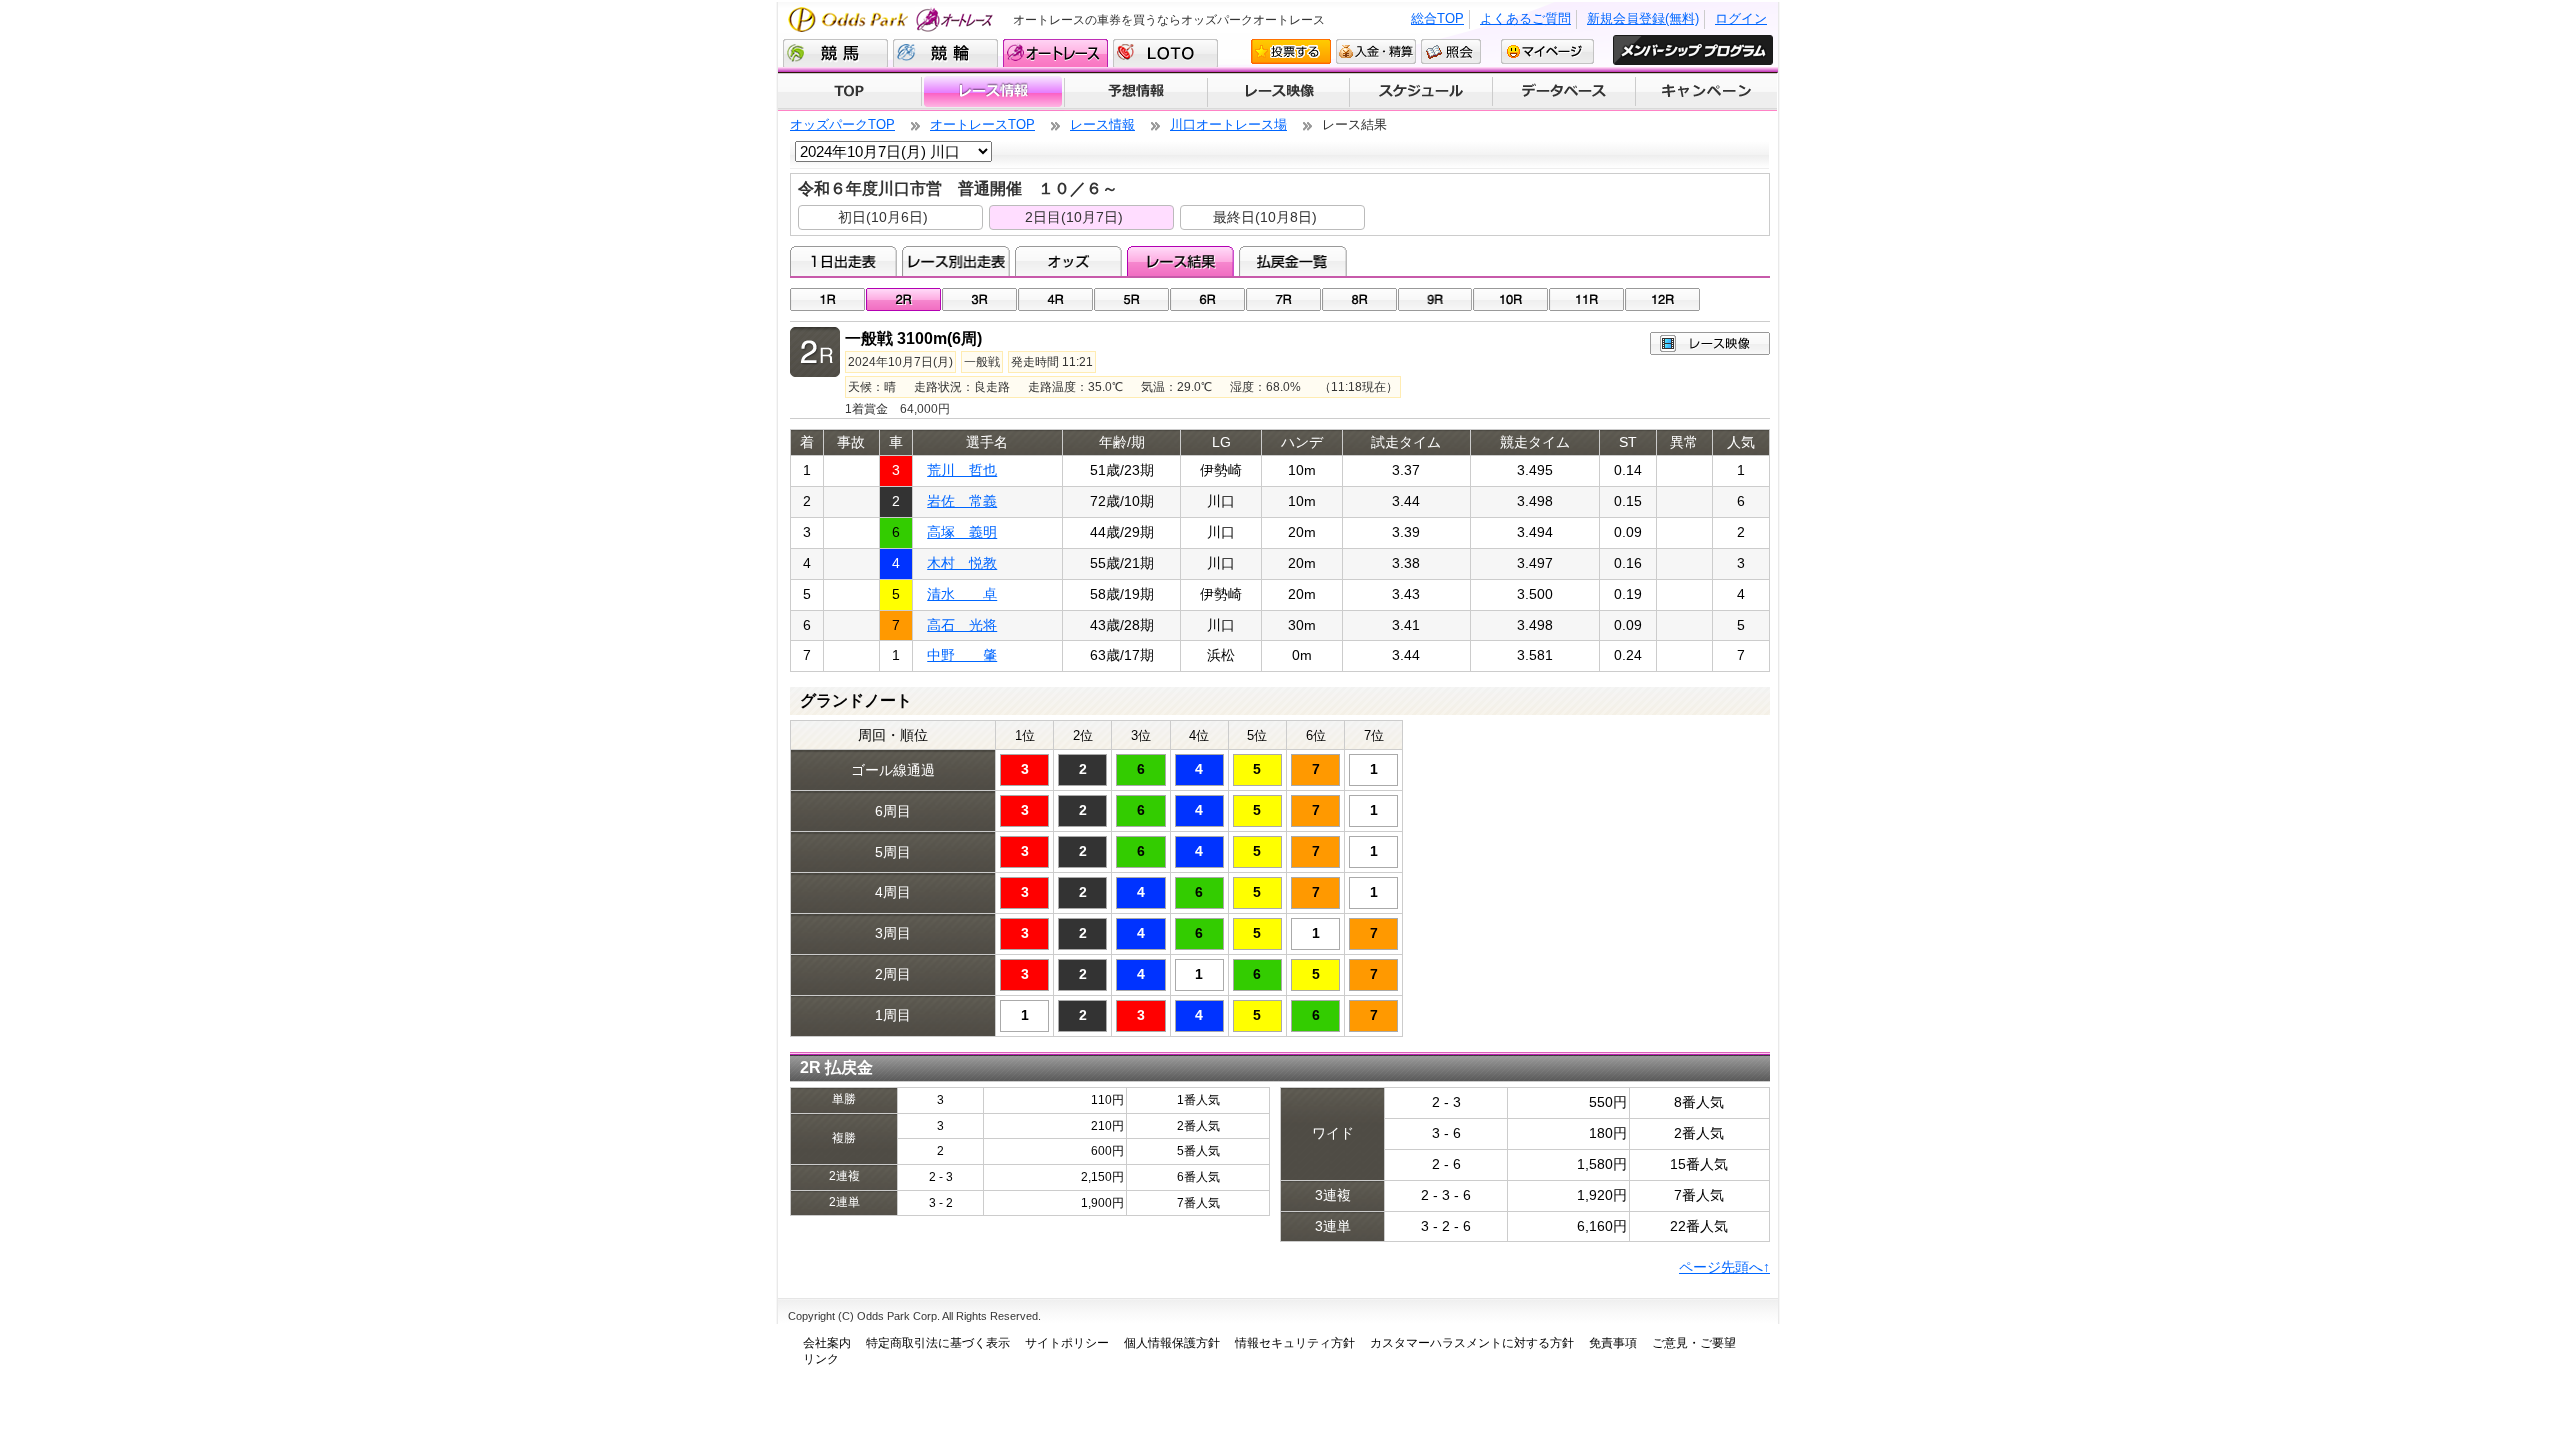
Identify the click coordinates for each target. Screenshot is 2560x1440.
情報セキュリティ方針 (1295, 1343)
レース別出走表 (955, 261)
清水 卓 (962, 594)
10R (1510, 299)
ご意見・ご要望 (1694, 1343)
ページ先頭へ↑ (1724, 1267)
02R (903, 299)
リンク (821, 1359)
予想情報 (1135, 92)
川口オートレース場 (1228, 124)
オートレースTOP (982, 124)
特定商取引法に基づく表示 (938, 1343)
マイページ (1547, 51)
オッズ (1068, 261)
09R (1435, 299)
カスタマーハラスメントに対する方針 (1472, 1343)
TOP (849, 92)
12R (1662, 299)
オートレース (1055, 53)
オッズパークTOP (842, 124)
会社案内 (827, 1343)
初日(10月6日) (883, 217)
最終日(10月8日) (1265, 217)
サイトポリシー (1067, 1343)
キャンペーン (1707, 92)
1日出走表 (843, 261)
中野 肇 (962, 655)
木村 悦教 (962, 563)
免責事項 (1613, 1343)
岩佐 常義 (962, 501)
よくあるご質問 (1525, 18)
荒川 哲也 (962, 470)
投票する (1291, 51)
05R (1131, 299)
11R (1586, 299)
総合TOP (1437, 18)
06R (1207, 299)
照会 (1451, 51)
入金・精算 (1376, 51)
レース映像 (1278, 92)
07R (1283, 299)
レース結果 (1180, 261)
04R (1055, 299)
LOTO (1165, 53)
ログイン (1741, 18)
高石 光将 (962, 625)
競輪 (945, 53)
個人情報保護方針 (1172, 1343)
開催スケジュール (1421, 92)
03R (979, 299)
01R (827, 299)
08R (1359, 299)
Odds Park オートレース (893, 19)
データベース (1564, 92)
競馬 (835, 53)
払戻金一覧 (1292, 261)
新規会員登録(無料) (1643, 18)
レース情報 (992, 92)
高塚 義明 (962, 532)
